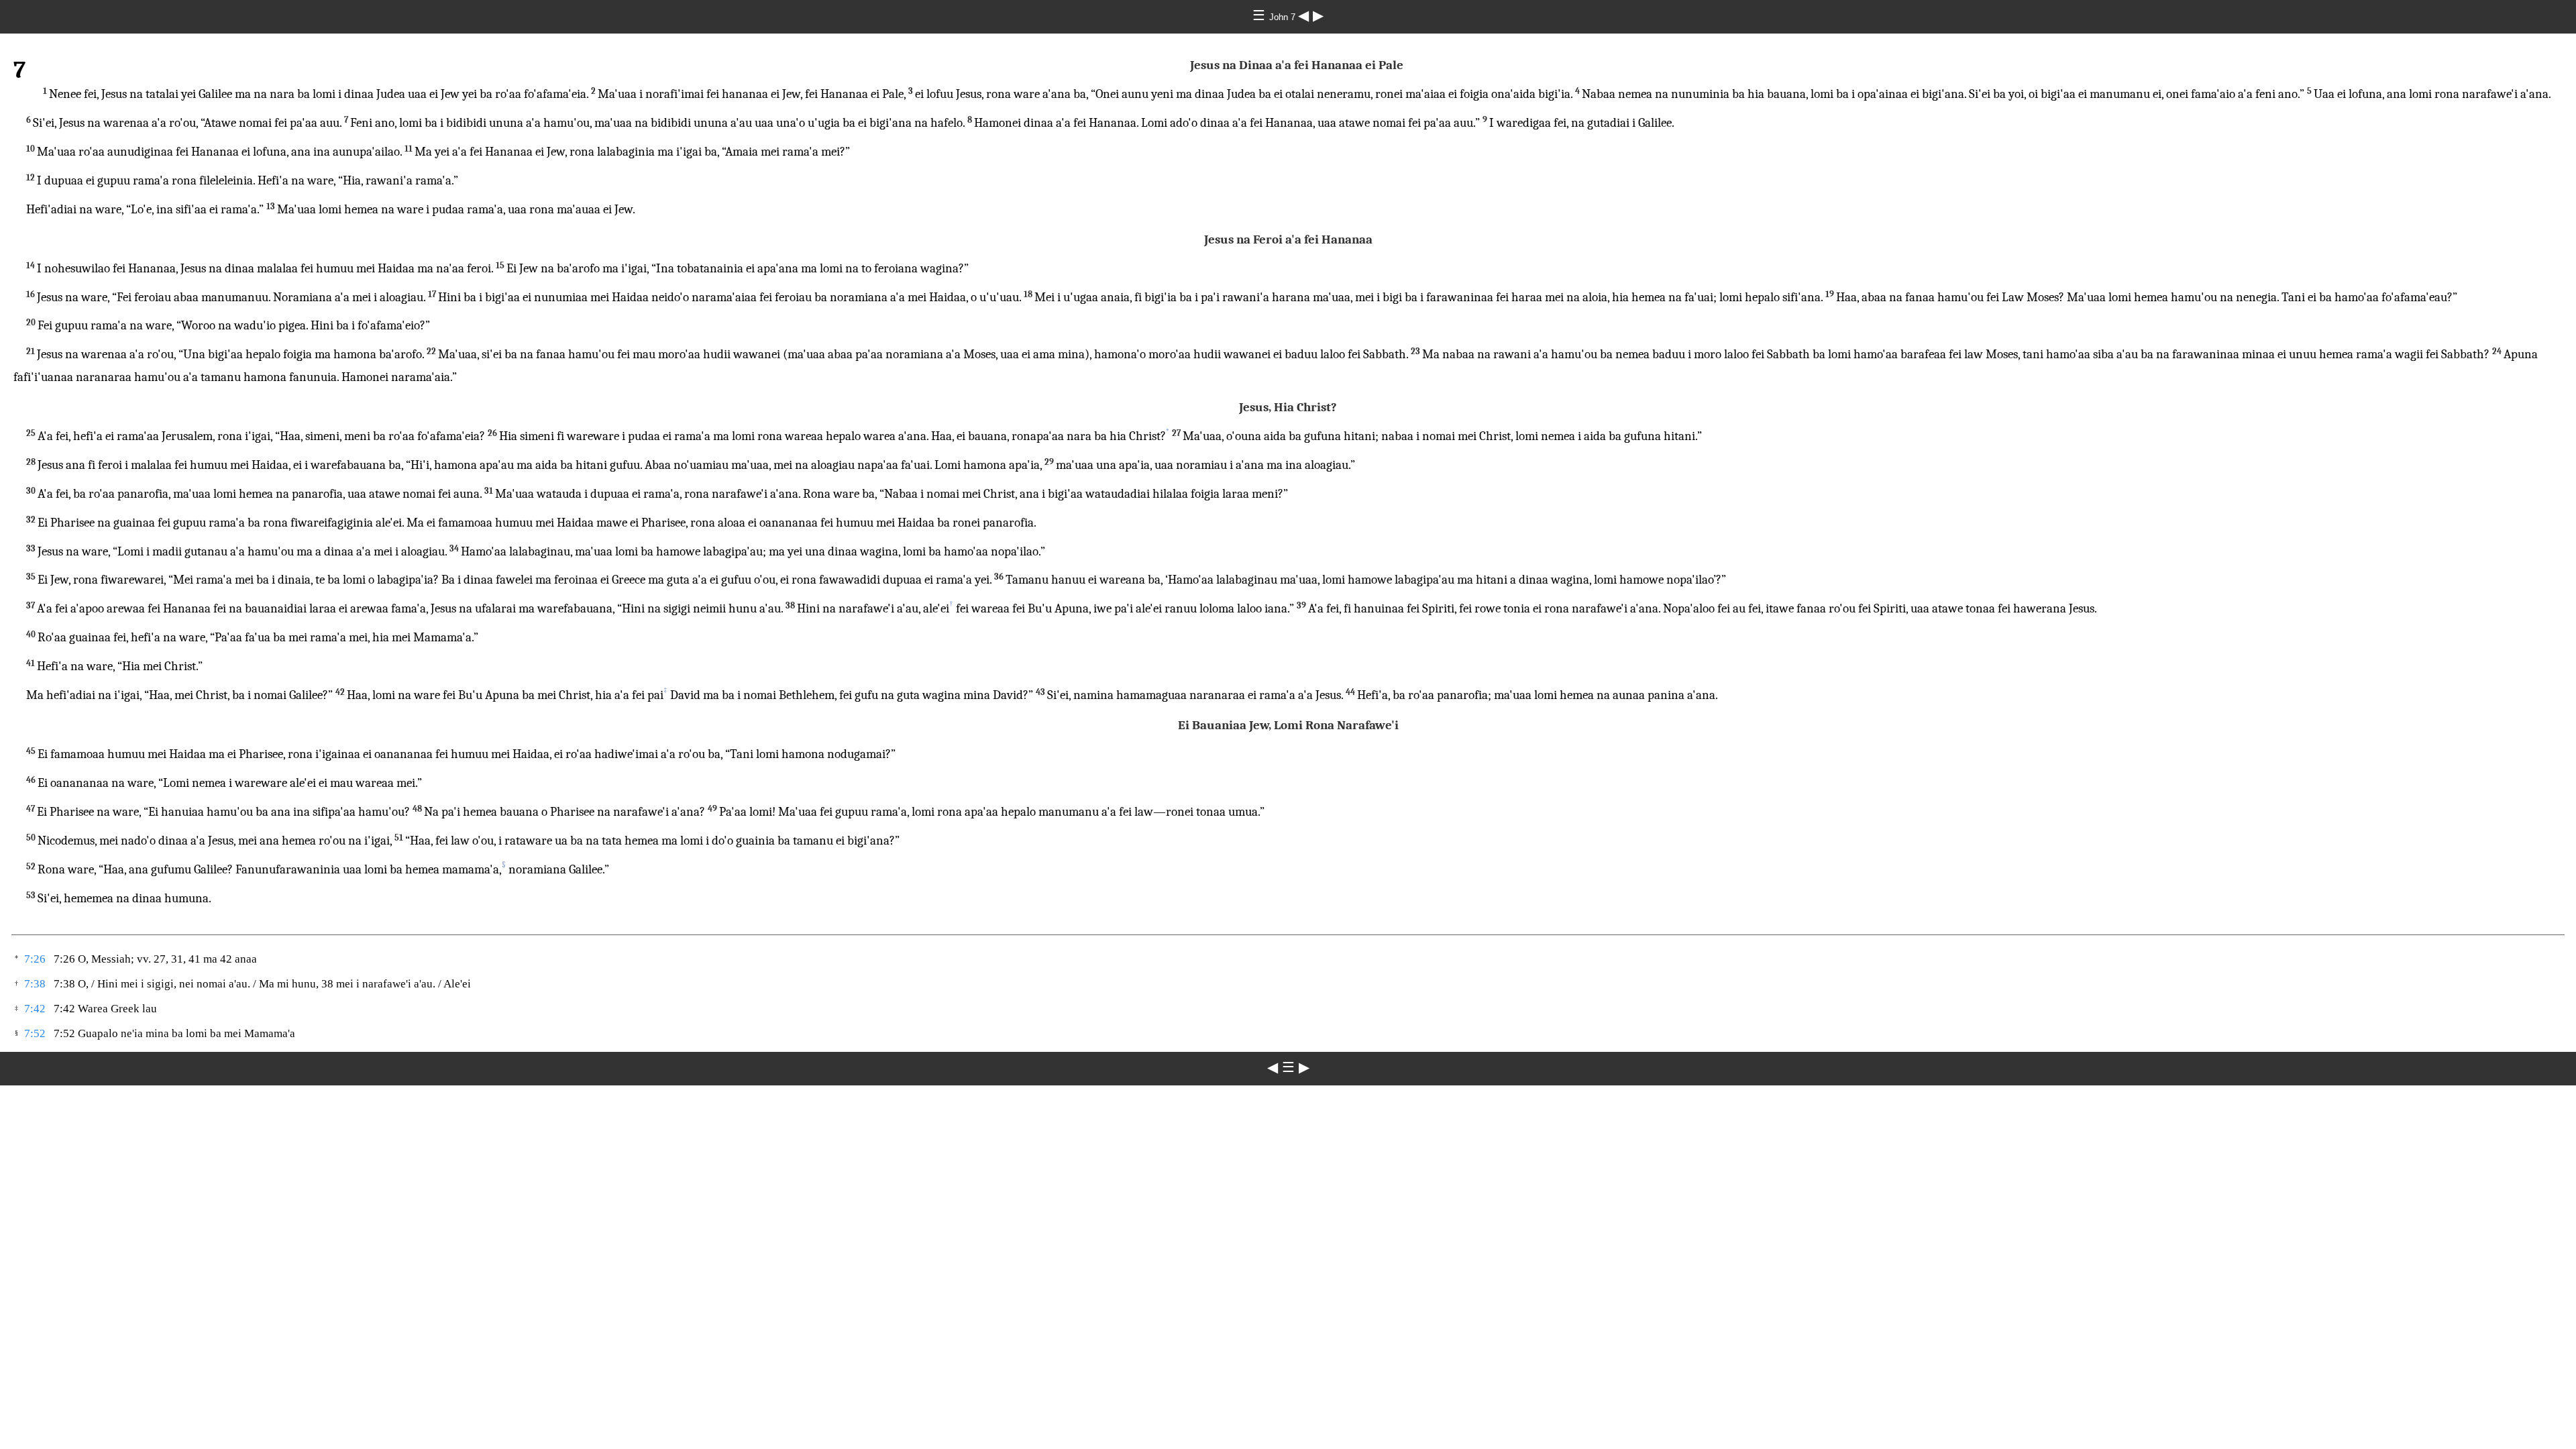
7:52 (35, 1033)
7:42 (35, 1009)
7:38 (35, 984)
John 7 (1284, 17)
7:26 (35, 959)
